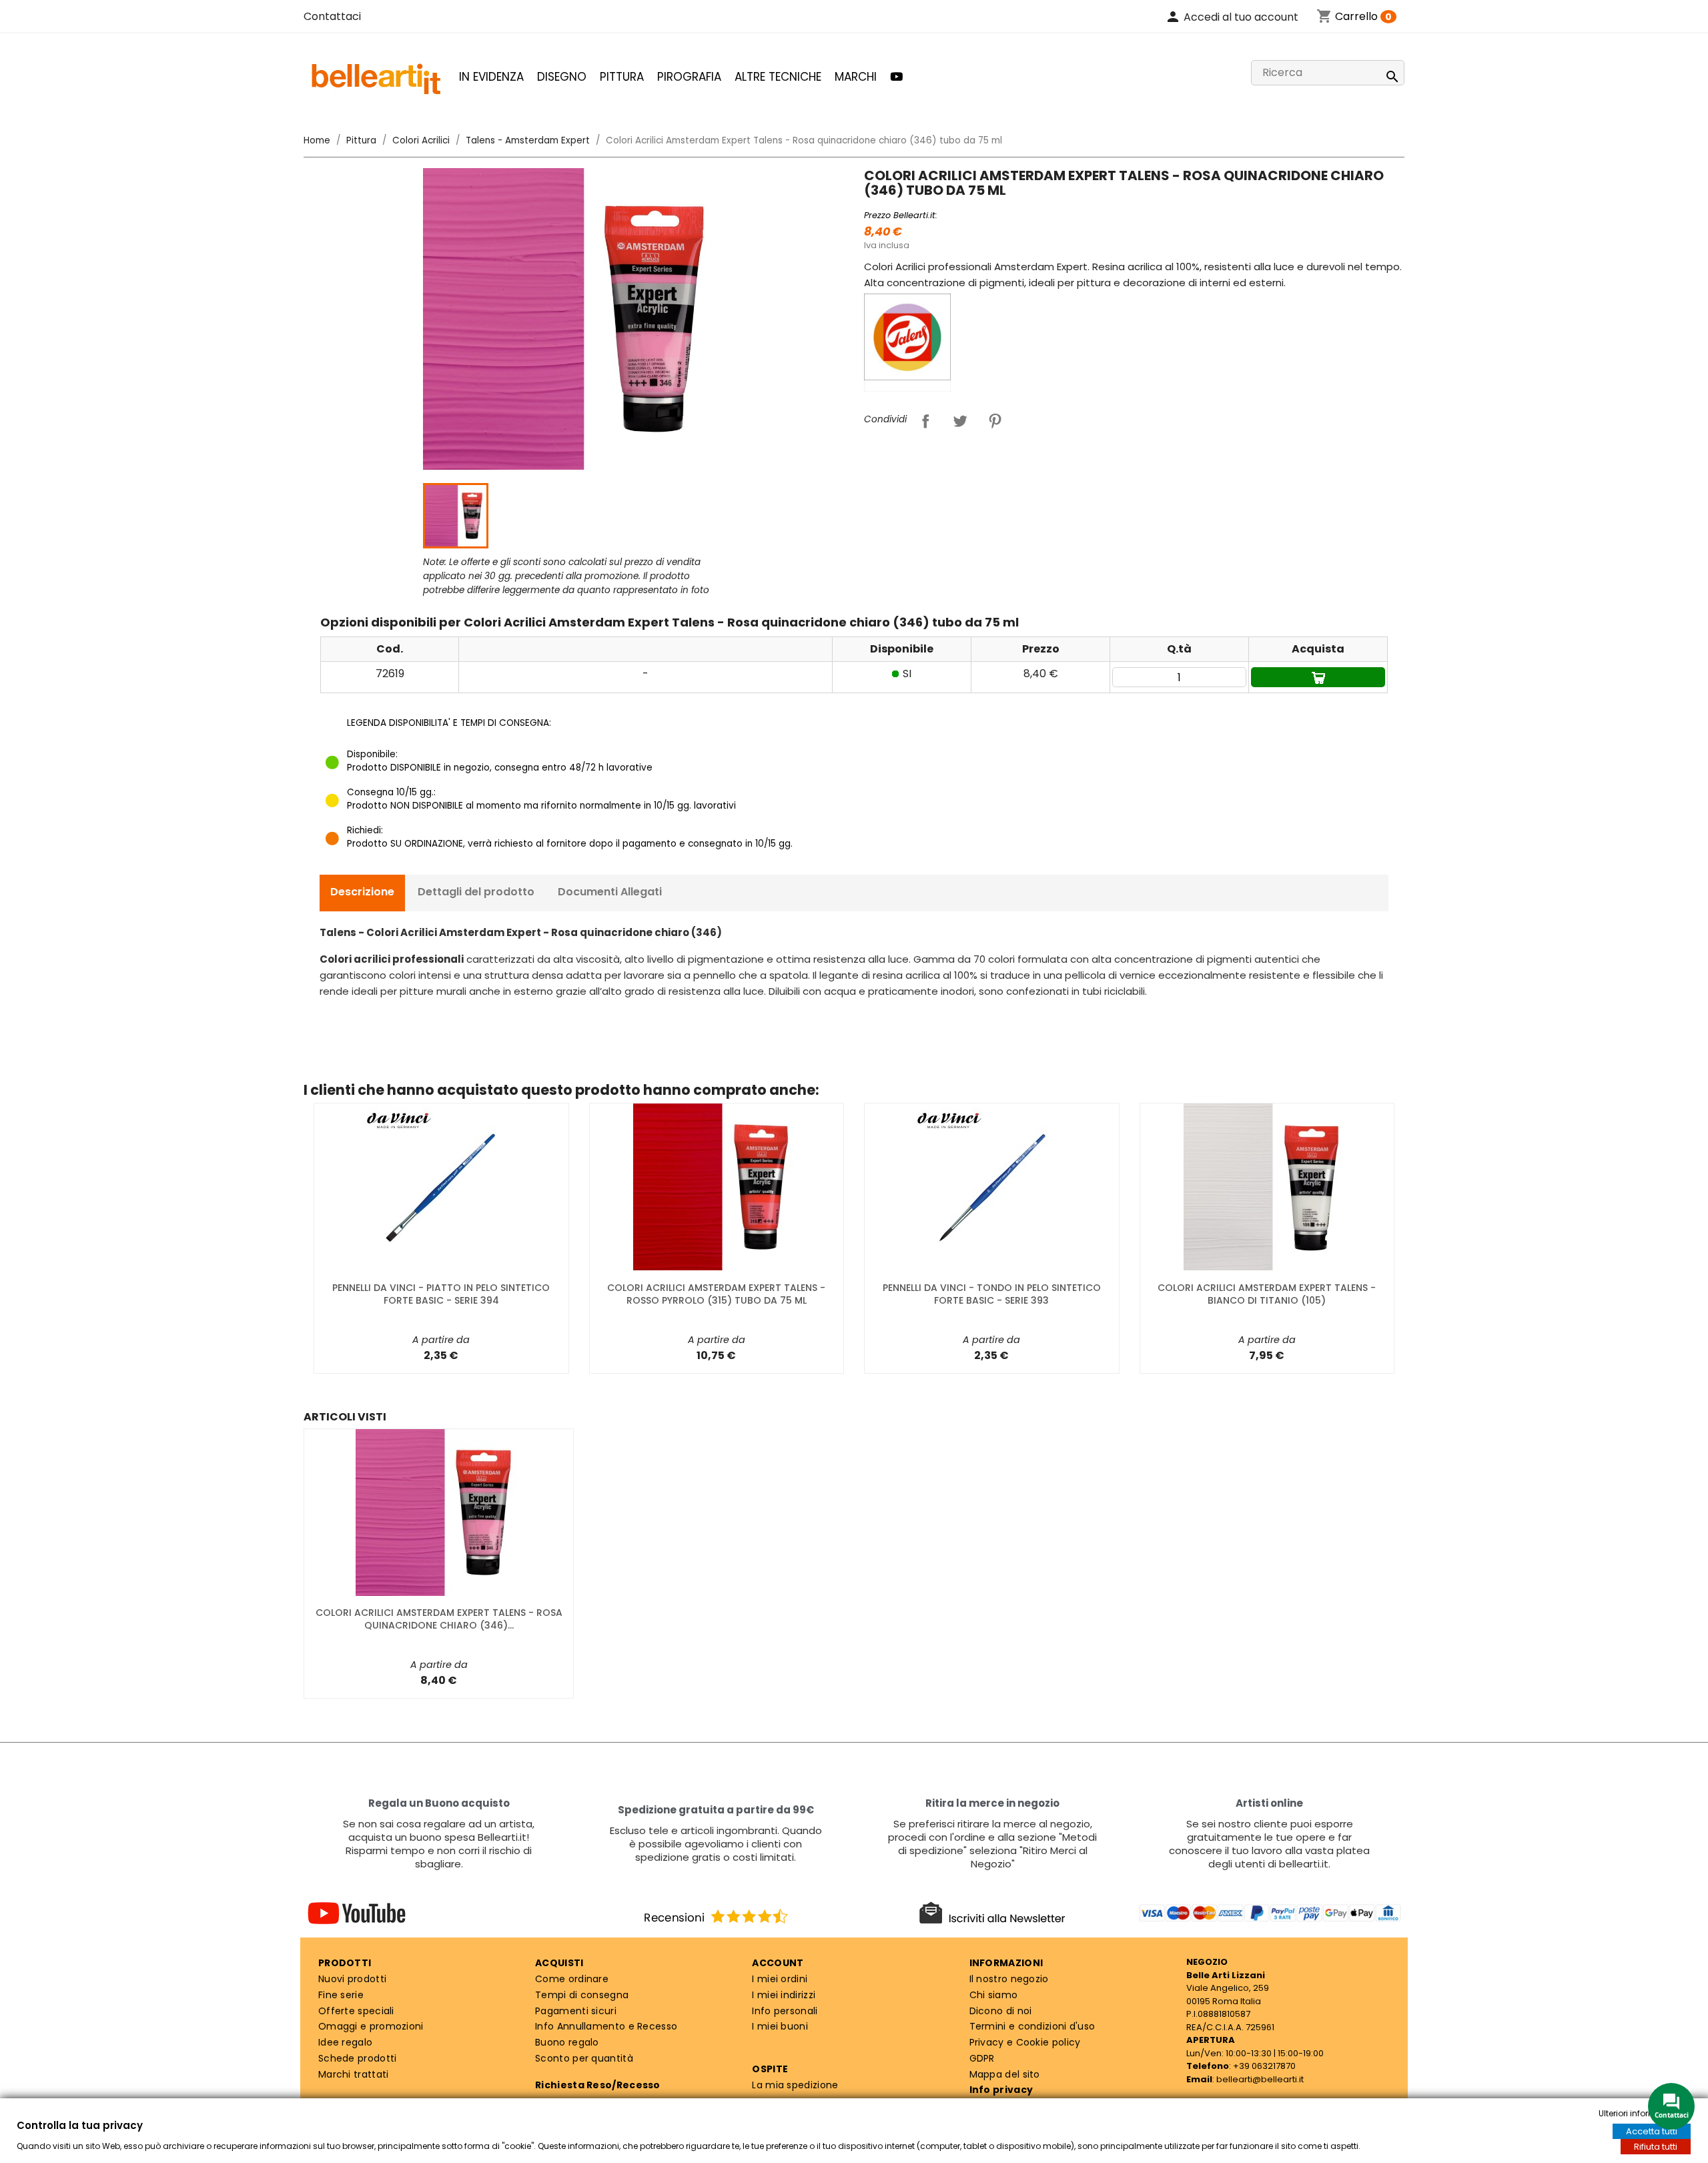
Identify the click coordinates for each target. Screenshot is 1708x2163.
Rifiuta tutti (1656, 2147)
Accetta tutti (1652, 2131)
